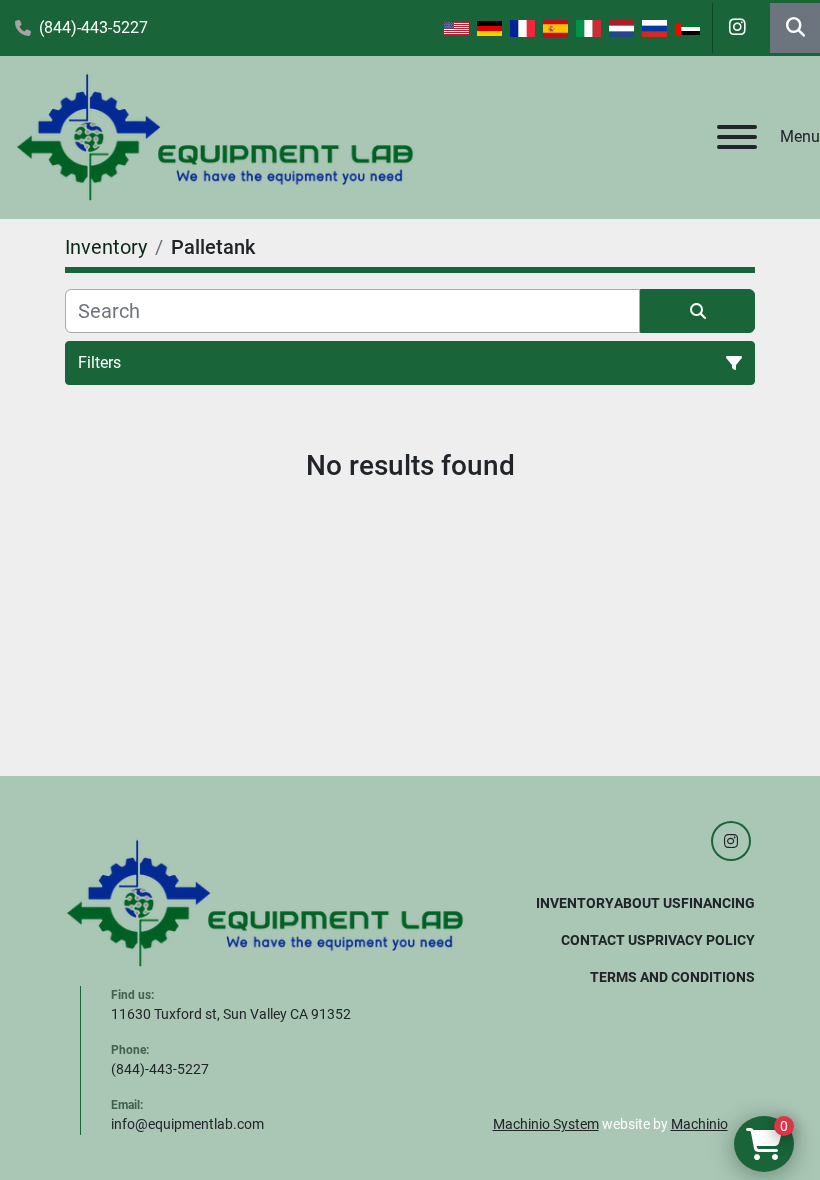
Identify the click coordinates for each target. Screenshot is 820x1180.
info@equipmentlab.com (187, 1124)
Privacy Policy (700, 940)
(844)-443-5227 (93, 27)
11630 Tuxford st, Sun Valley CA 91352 (231, 1014)
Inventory (575, 903)
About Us (647, 903)
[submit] (697, 311)
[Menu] (737, 137)
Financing (718, 903)
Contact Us (603, 940)
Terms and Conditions (672, 977)
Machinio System (546, 1124)
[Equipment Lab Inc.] (265, 902)
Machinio (699, 1124)
